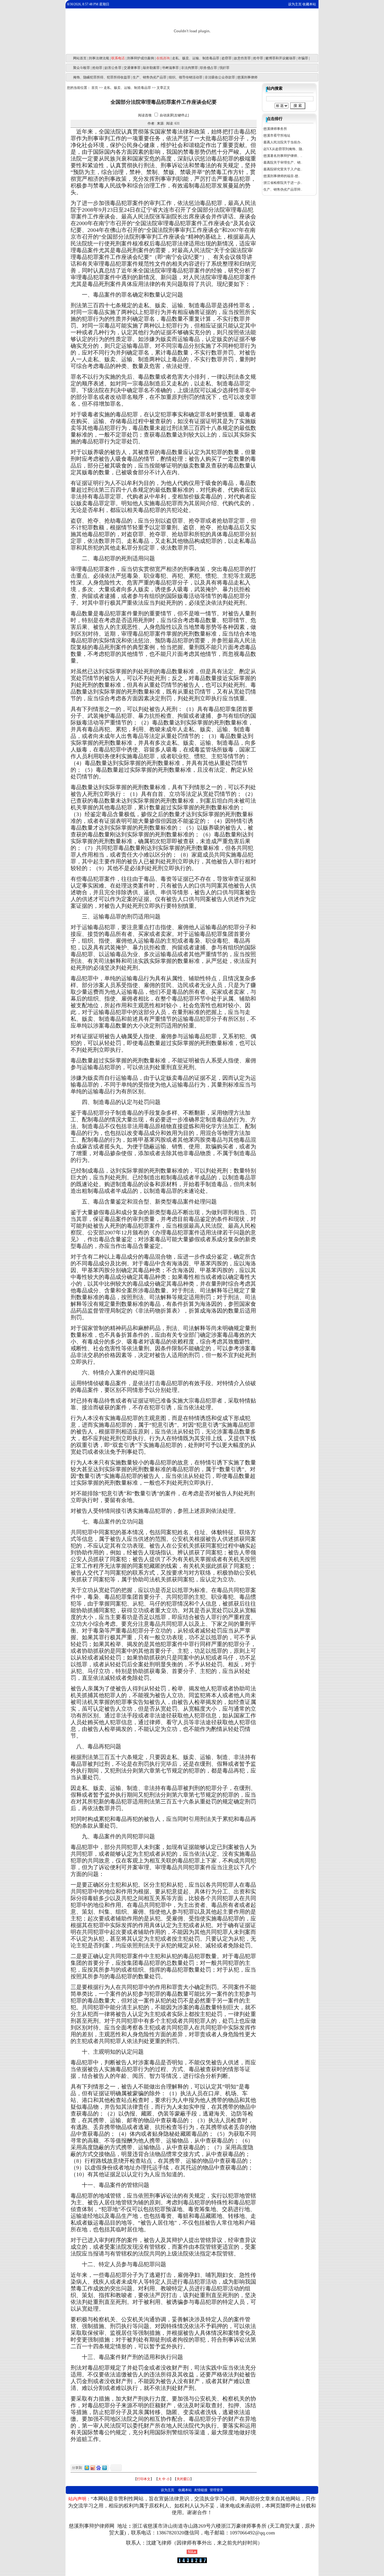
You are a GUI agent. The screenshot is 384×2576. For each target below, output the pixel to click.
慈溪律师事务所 (275, 129)
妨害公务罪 (113, 68)
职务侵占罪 (209, 68)
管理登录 (216, 2490)
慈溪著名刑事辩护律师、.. (283, 156)
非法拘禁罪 (189, 68)
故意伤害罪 (242, 58)
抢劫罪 (97, 68)
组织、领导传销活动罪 (186, 77)
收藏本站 (309, 4)
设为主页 (295, 4)
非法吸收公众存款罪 (220, 77)
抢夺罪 (258, 58)
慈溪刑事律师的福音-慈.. (282, 176)
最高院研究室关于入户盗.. (283, 169)
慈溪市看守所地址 (277, 136)
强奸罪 (224, 68)
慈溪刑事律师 (247, 77)
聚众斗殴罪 (82, 68)
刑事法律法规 (99, 58)
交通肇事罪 (132, 68)
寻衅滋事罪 (170, 68)
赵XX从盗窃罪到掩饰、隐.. (284, 149)
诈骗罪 (303, 58)
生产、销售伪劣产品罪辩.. (283, 189)
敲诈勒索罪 (151, 68)
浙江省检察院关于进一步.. (283, 183)
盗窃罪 (227, 58)
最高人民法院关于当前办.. (283, 142)
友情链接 (201, 2490)
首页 (95, 88)
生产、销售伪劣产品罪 (150, 77)
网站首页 (80, 58)
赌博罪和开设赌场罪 (281, 58)
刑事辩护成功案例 (141, 58)
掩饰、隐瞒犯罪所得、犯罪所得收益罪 (102, 77)
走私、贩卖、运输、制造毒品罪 (196, 58)
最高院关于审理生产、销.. (283, 162)
